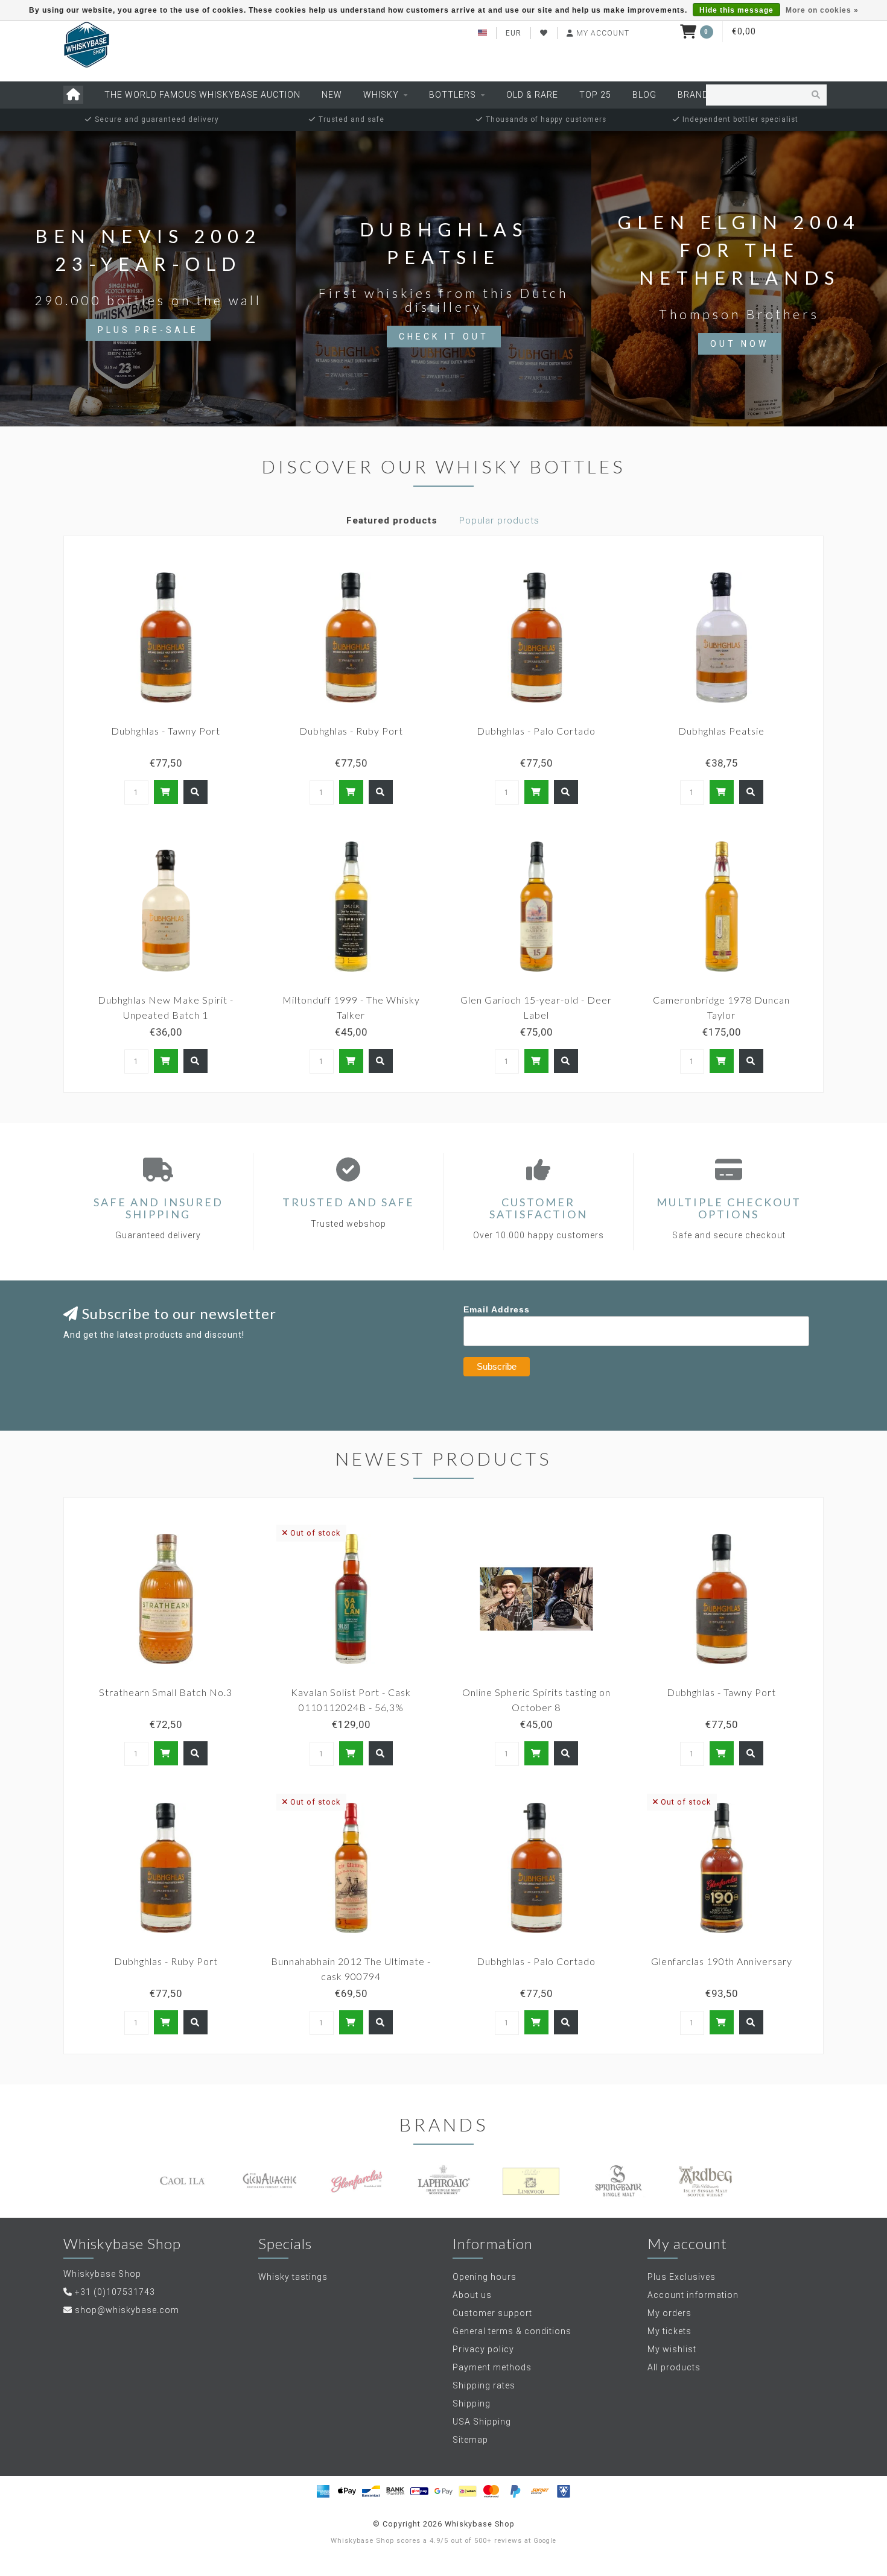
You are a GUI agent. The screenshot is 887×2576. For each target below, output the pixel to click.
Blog (644, 95)
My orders (669, 2313)
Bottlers (453, 95)
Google (545, 2541)
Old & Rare (532, 95)
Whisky (381, 95)
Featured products (392, 521)
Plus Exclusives (682, 2277)
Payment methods (492, 2367)
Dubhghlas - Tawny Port (166, 731)
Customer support (492, 2313)
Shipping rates (484, 2385)
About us (472, 2295)
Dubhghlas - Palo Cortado (536, 731)
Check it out (444, 337)
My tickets (669, 2331)
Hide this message (736, 10)
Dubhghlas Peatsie (721, 731)
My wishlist (672, 2349)
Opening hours (485, 2277)
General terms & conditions (512, 2331)
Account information (693, 2295)
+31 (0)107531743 (115, 2292)
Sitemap (470, 2440)
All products (674, 2367)
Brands (696, 95)
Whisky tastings (293, 2277)
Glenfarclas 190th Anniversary (722, 1961)
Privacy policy (483, 2349)
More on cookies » (822, 10)
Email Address (497, 1309)
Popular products (499, 521)
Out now (739, 344)
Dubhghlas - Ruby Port (351, 731)
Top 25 (595, 95)
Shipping (472, 2404)
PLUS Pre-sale (148, 330)
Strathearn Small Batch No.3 (166, 1692)
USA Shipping (482, 2422)
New (332, 95)
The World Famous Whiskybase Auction (202, 95)
